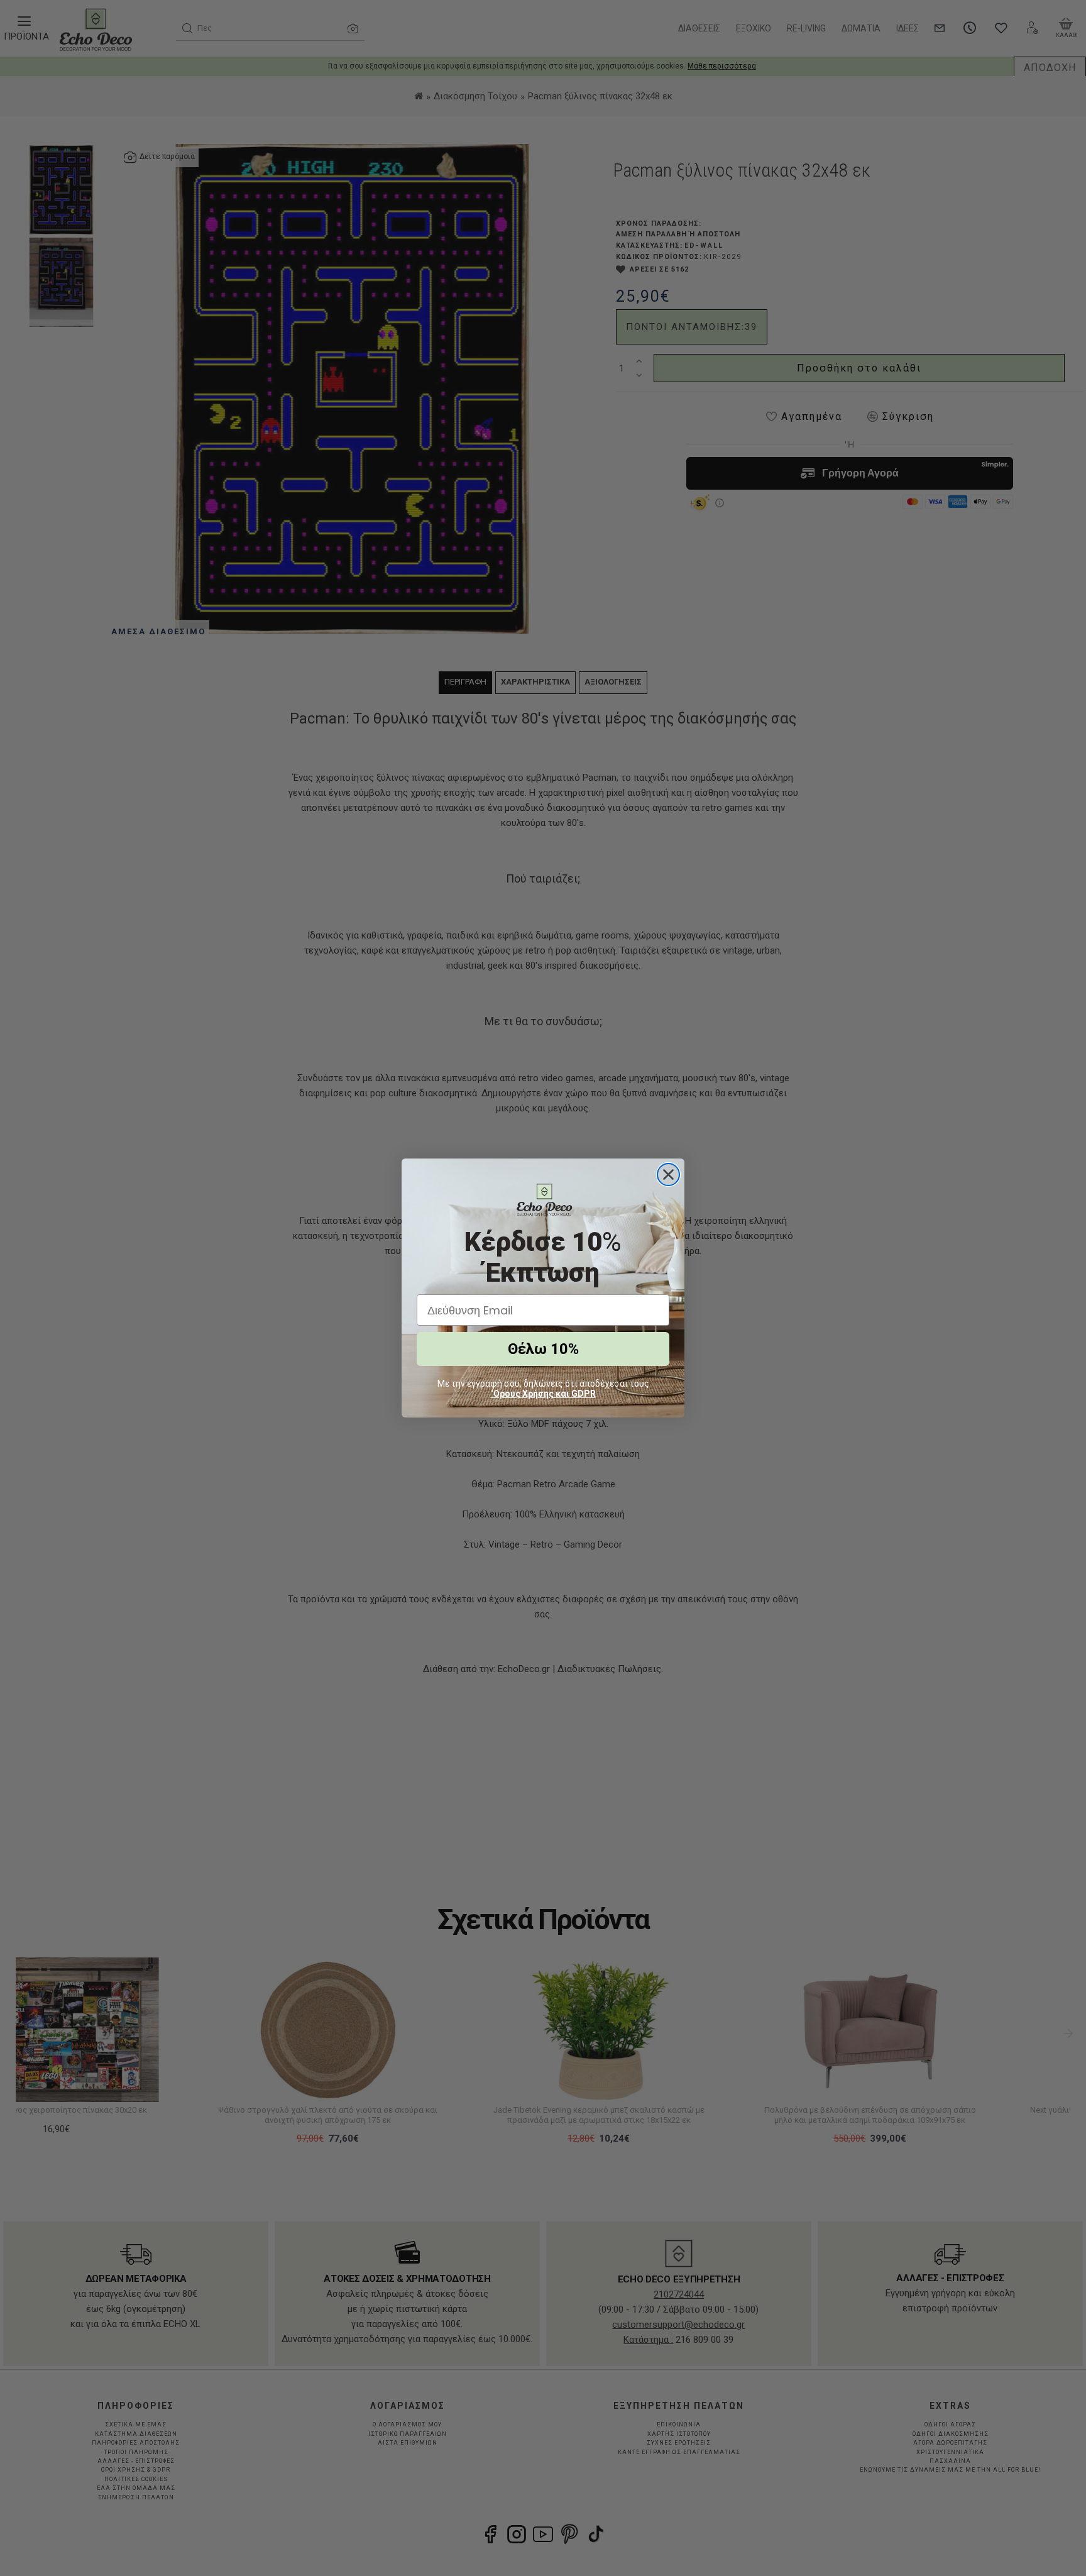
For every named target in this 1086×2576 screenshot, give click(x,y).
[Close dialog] (668, 1175)
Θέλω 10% (543, 1349)
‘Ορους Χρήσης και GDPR (543, 1394)
